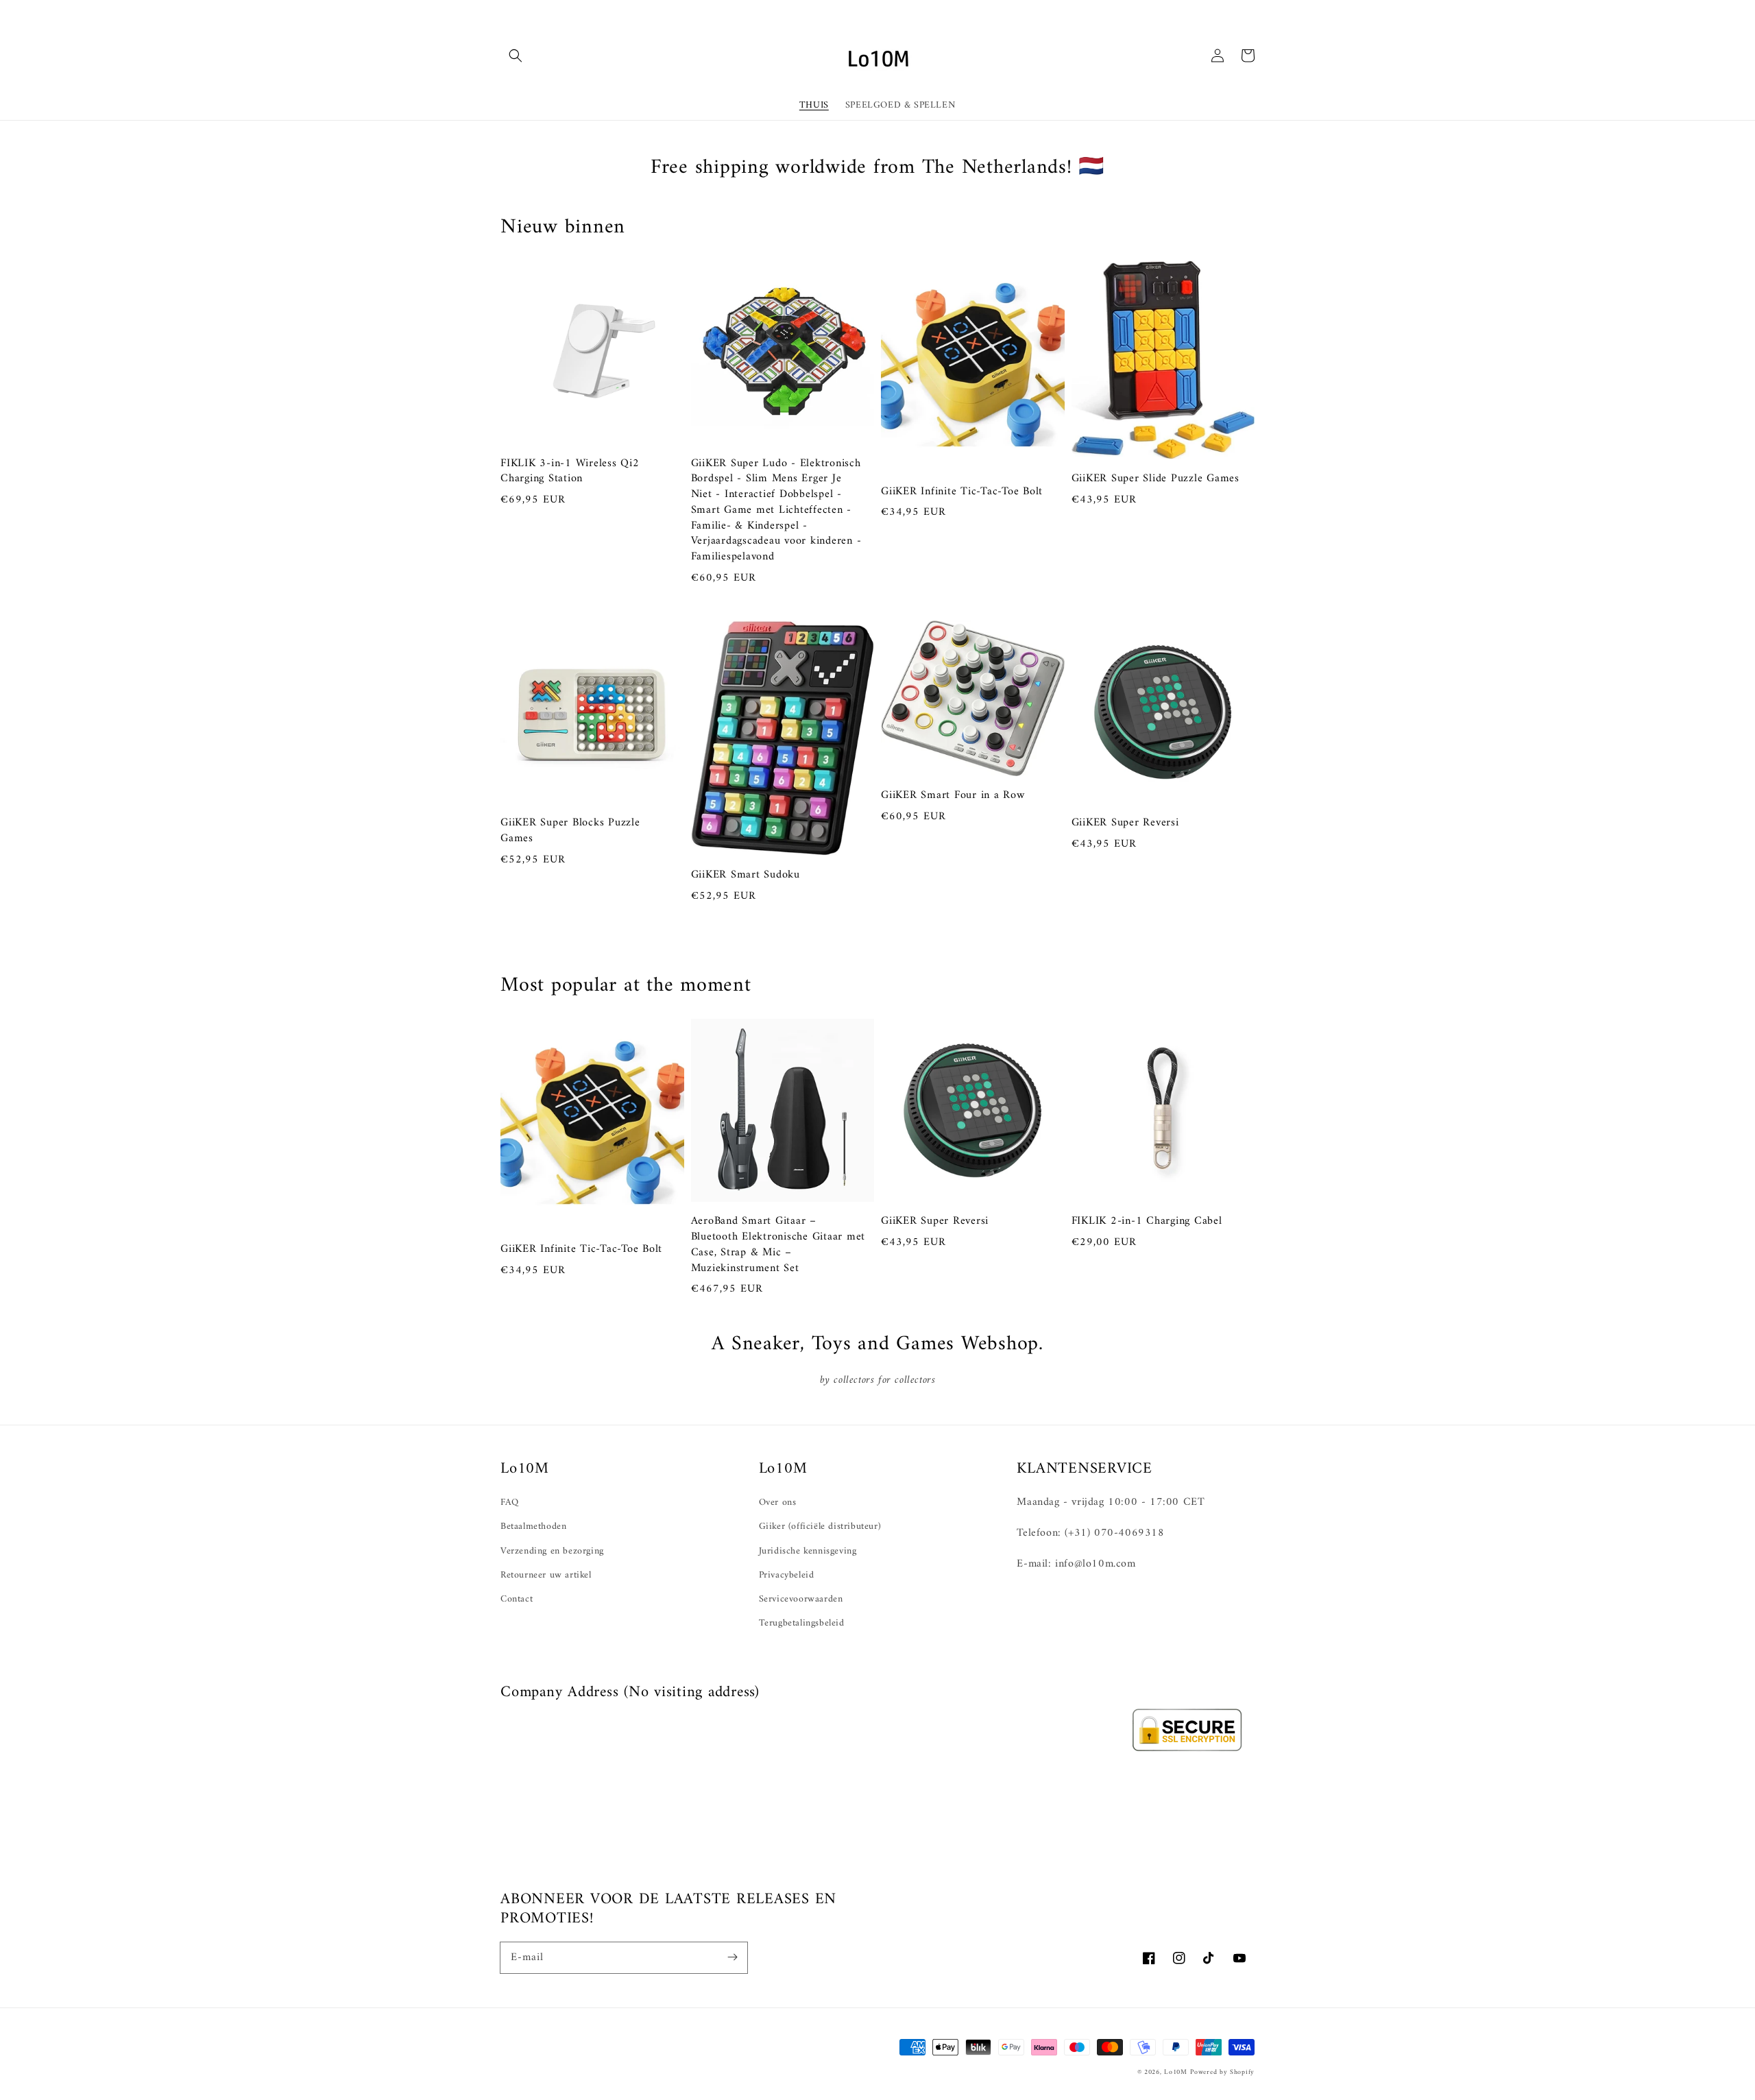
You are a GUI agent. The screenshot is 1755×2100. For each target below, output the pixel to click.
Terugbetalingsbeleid (802, 1623)
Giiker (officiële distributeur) (820, 1526)
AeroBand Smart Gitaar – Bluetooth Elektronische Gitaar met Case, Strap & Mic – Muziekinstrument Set (778, 1245)
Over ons (778, 1502)
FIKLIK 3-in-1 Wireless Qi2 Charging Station (570, 472)
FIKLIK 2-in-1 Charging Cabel (1147, 1221)
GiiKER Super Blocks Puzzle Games (570, 831)
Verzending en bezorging (552, 1551)
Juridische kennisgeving (808, 1551)
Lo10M (1176, 2072)
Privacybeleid (787, 1575)
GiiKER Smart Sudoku (746, 875)
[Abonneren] (732, 1957)
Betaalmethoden (533, 1526)
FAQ (510, 1502)
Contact (517, 1599)
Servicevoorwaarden (801, 1599)
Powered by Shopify (1222, 2072)
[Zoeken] (516, 56)
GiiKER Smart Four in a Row (953, 796)
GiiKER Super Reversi (1125, 823)
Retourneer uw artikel (546, 1575)
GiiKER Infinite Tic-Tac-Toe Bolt (962, 492)
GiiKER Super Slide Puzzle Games (1155, 479)
